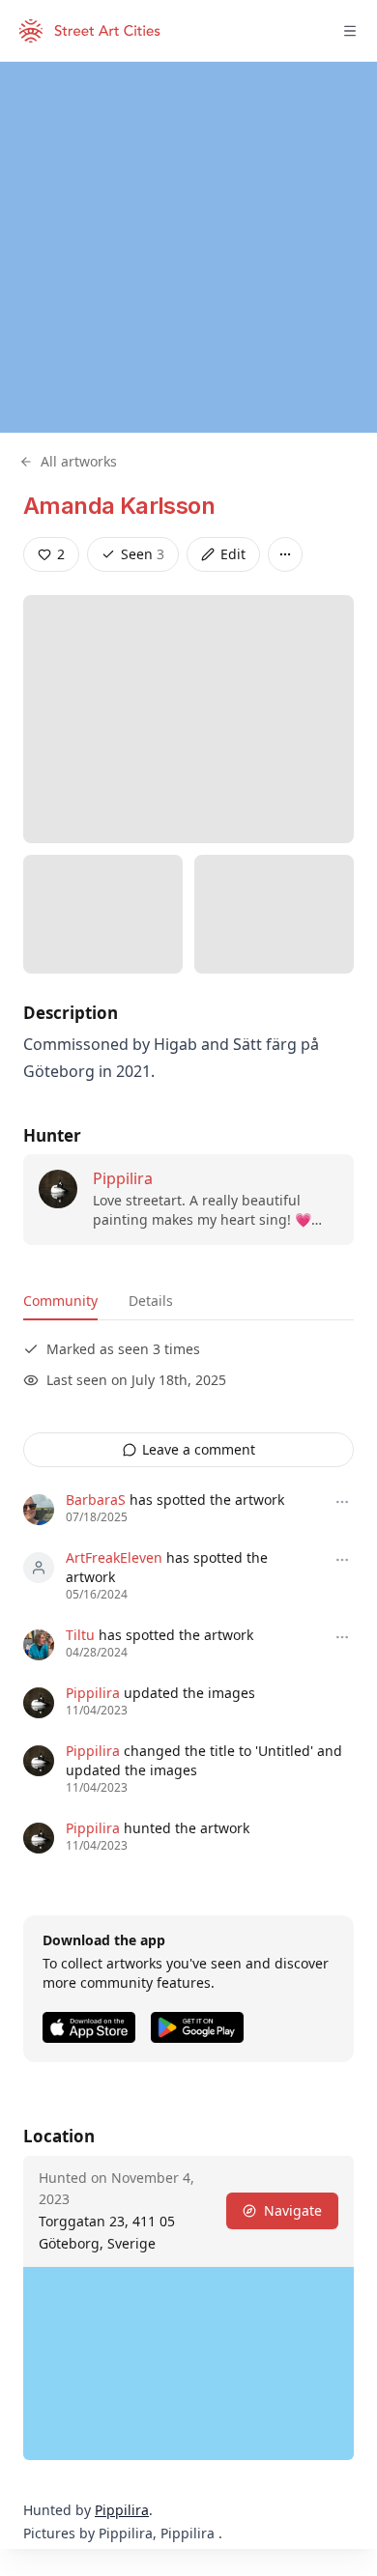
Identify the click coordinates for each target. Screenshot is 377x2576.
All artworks (79, 461)
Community (60, 1301)
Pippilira (123, 1178)
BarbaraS (96, 1500)
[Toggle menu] (350, 31)
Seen (143, 554)
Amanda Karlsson (119, 506)
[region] (188, 247)
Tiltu (80, 1635)
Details (151, 1301)
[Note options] (342, 1502)
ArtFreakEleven (114, 1557)
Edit (233, 554)
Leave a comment (199, 1449)
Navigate (293, 2210)
